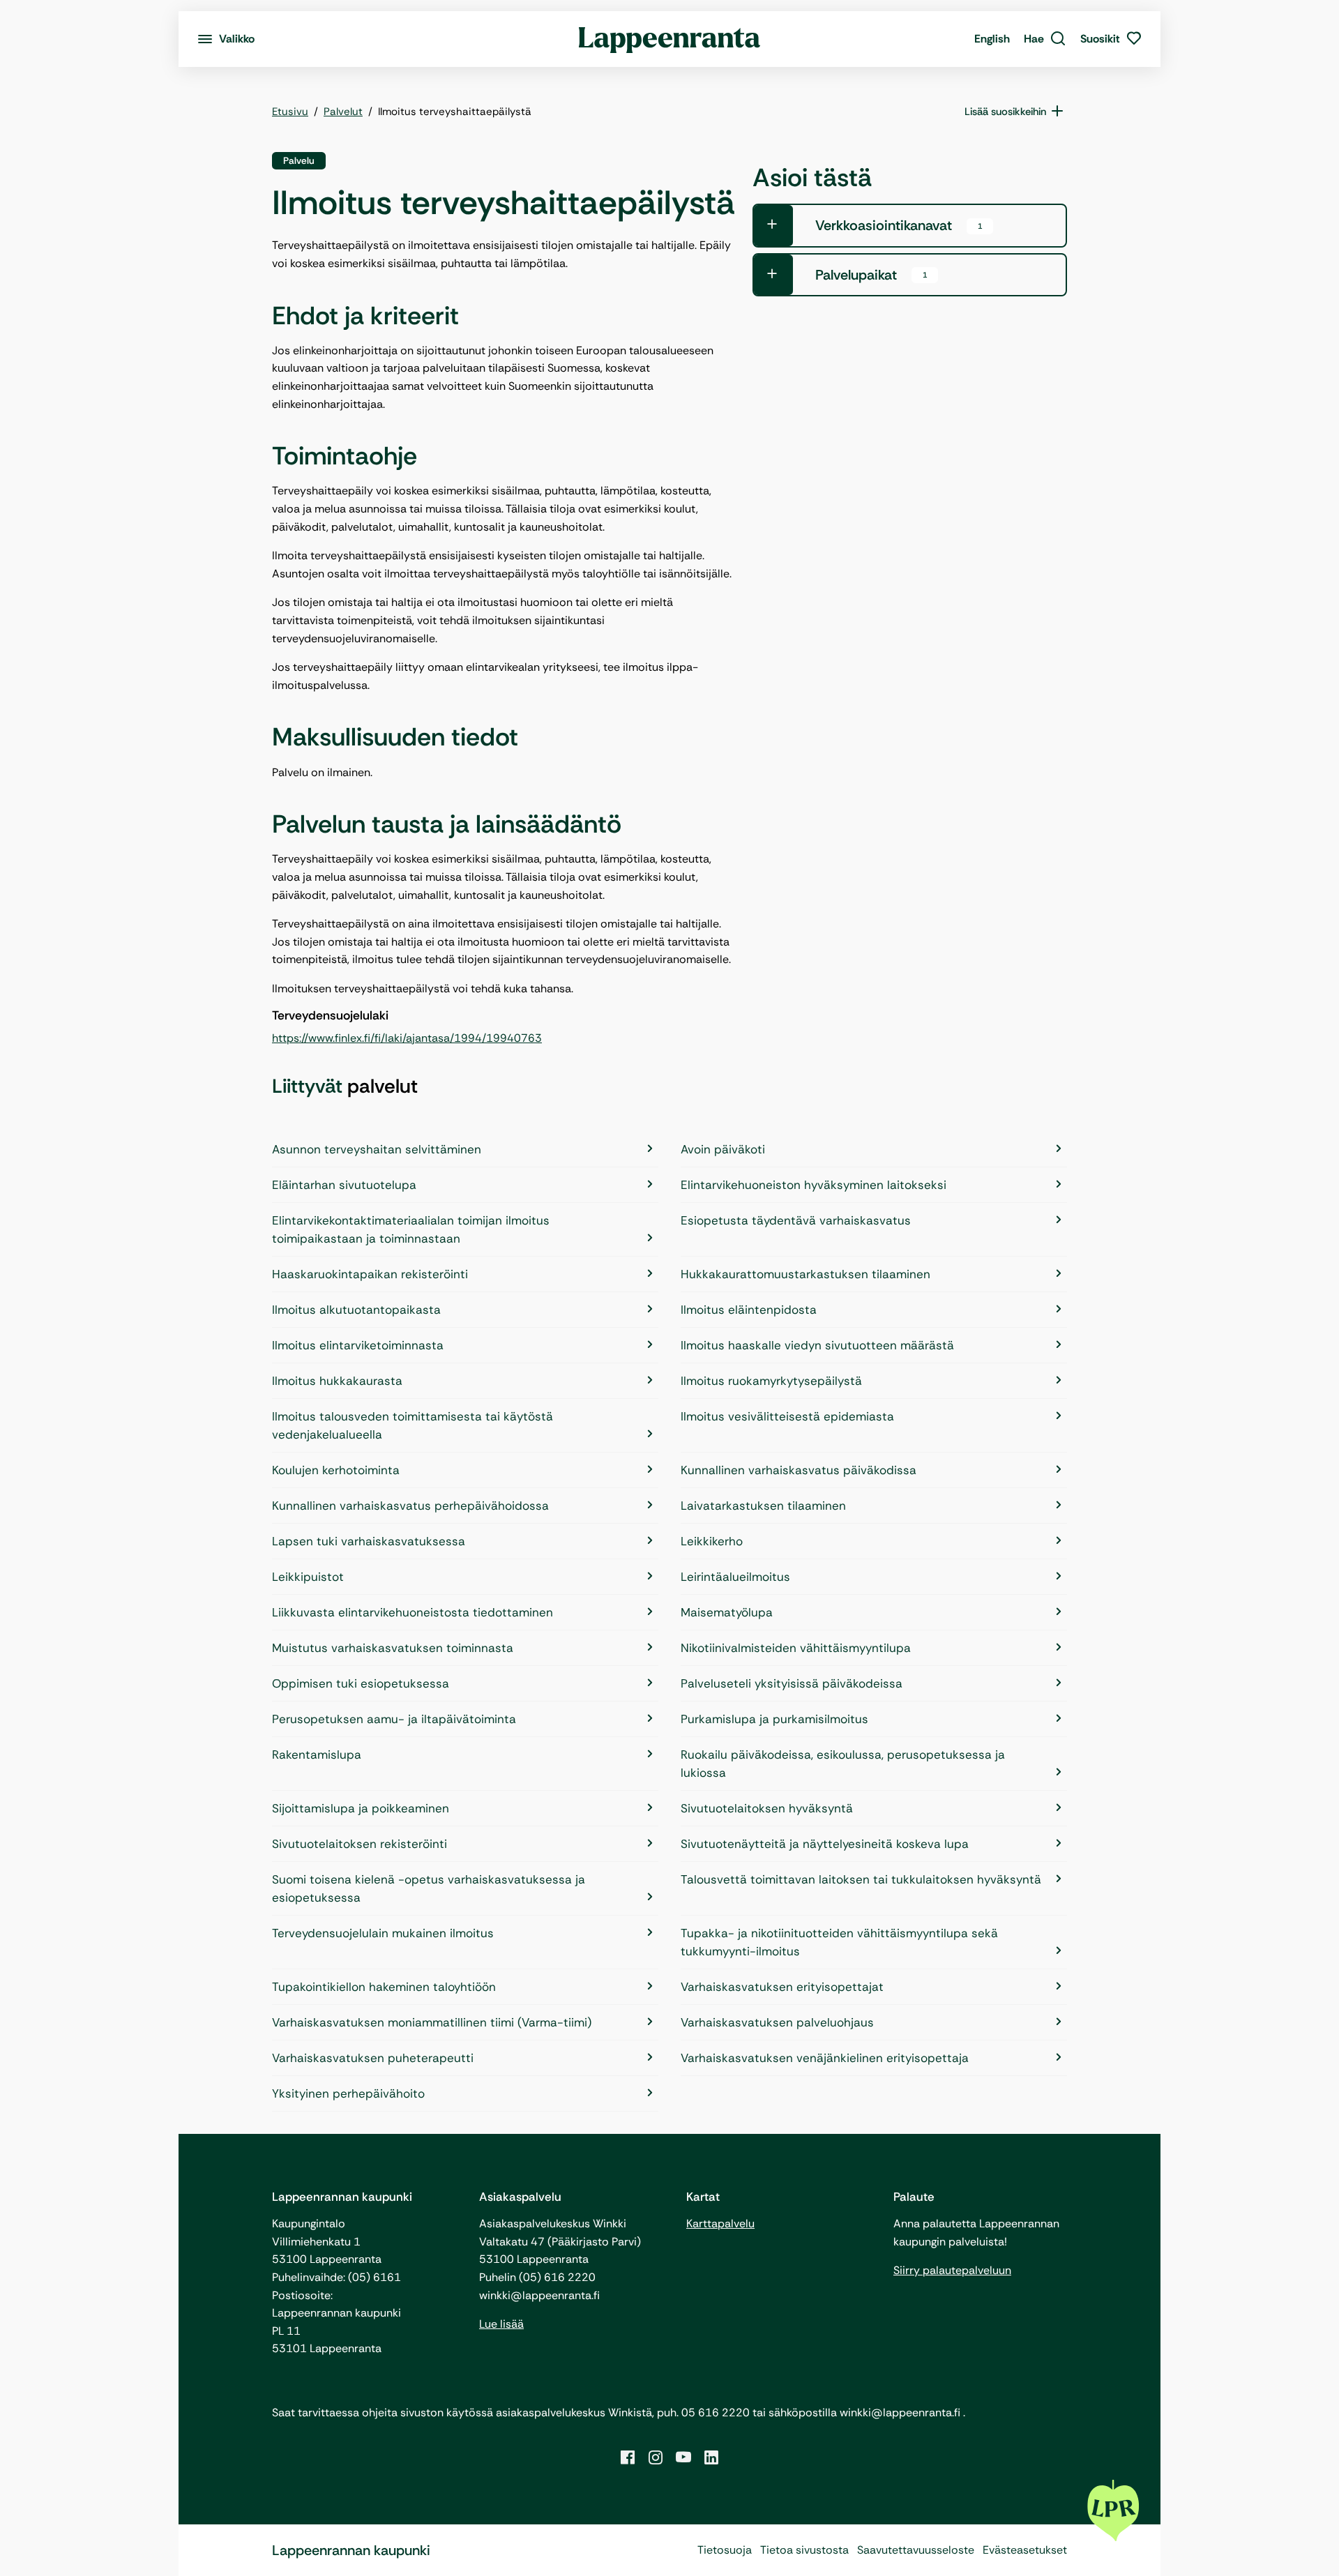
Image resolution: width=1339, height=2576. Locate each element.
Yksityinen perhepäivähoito (348, 2093)
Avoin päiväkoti (723, 1149)
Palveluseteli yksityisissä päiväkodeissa (792, 1683)
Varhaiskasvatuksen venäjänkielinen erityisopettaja (825, 2058)
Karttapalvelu (720, 2223)
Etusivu (290, 112)
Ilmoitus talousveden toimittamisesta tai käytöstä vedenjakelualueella (413, 1425)
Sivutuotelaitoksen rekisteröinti (360, 1844)
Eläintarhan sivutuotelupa (344, 1185)
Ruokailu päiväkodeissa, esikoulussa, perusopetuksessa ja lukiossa (843, 1764)
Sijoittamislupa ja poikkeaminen (361, 1808)
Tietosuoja (725, 2550)
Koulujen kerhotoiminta (336, 1470)
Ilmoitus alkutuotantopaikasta (356, 1310)
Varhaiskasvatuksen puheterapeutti (373, 2058)
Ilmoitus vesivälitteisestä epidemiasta (787, 1416)
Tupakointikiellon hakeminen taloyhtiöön (384, 1987)
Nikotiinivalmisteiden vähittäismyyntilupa (796, 1648)
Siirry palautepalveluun (952, 2270)
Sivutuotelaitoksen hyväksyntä (767, 1808)
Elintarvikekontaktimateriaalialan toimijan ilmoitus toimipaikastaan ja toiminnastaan (411, 1229)
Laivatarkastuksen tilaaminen (763, 1506)
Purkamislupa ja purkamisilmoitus (774, 1719)
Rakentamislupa (317, 1755)
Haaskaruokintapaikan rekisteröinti (370, 1274)
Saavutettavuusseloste (916, 2550)
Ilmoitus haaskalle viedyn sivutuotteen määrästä (817, 1345)
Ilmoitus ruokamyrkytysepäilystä (771, 1381)
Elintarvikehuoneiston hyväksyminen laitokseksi (814, 1185)
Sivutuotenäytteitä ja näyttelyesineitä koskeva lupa (825, 1844)
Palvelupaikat (871, 275)
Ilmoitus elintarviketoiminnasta (358, 1345)
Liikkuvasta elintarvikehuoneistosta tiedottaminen (413, 1612)
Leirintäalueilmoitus (735, 1577)
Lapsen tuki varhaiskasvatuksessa (369, 1541)
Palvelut (343, 112)
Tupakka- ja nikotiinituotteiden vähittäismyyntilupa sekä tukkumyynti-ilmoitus (839, 1942)
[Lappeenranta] (670, 39)
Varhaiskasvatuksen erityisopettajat (782, 1987)
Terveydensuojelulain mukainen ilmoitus (383, 1933)
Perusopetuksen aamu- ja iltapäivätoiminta (394, 1719)
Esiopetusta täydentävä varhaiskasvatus (796, 1220)
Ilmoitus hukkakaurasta (337, 1381)
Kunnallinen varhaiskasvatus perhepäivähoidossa (410, 1506)
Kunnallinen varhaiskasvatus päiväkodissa (799, 1470)
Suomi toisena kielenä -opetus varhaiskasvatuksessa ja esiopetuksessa (429, 1888)
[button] (1045, 39)
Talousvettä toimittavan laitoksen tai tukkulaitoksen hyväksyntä (861, 1879)
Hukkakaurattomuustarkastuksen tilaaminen (805, 1274)
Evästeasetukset (1025, 2550)
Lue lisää (501, 2324)
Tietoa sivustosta (804, 2550)
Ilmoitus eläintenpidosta (749, 1310)
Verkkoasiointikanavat (899, 225)
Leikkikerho (712, 1541)
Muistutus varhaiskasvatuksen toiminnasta (393, 1648)
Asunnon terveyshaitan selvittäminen (377, 1149)
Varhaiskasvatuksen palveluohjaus (777, 2022)
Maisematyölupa (727, 1612)
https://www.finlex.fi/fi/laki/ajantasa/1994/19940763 (407, 1038)
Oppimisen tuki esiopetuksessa (361, 1683)
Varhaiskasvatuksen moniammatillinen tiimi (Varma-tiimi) (432, 2022)
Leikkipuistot (308, 1577)
